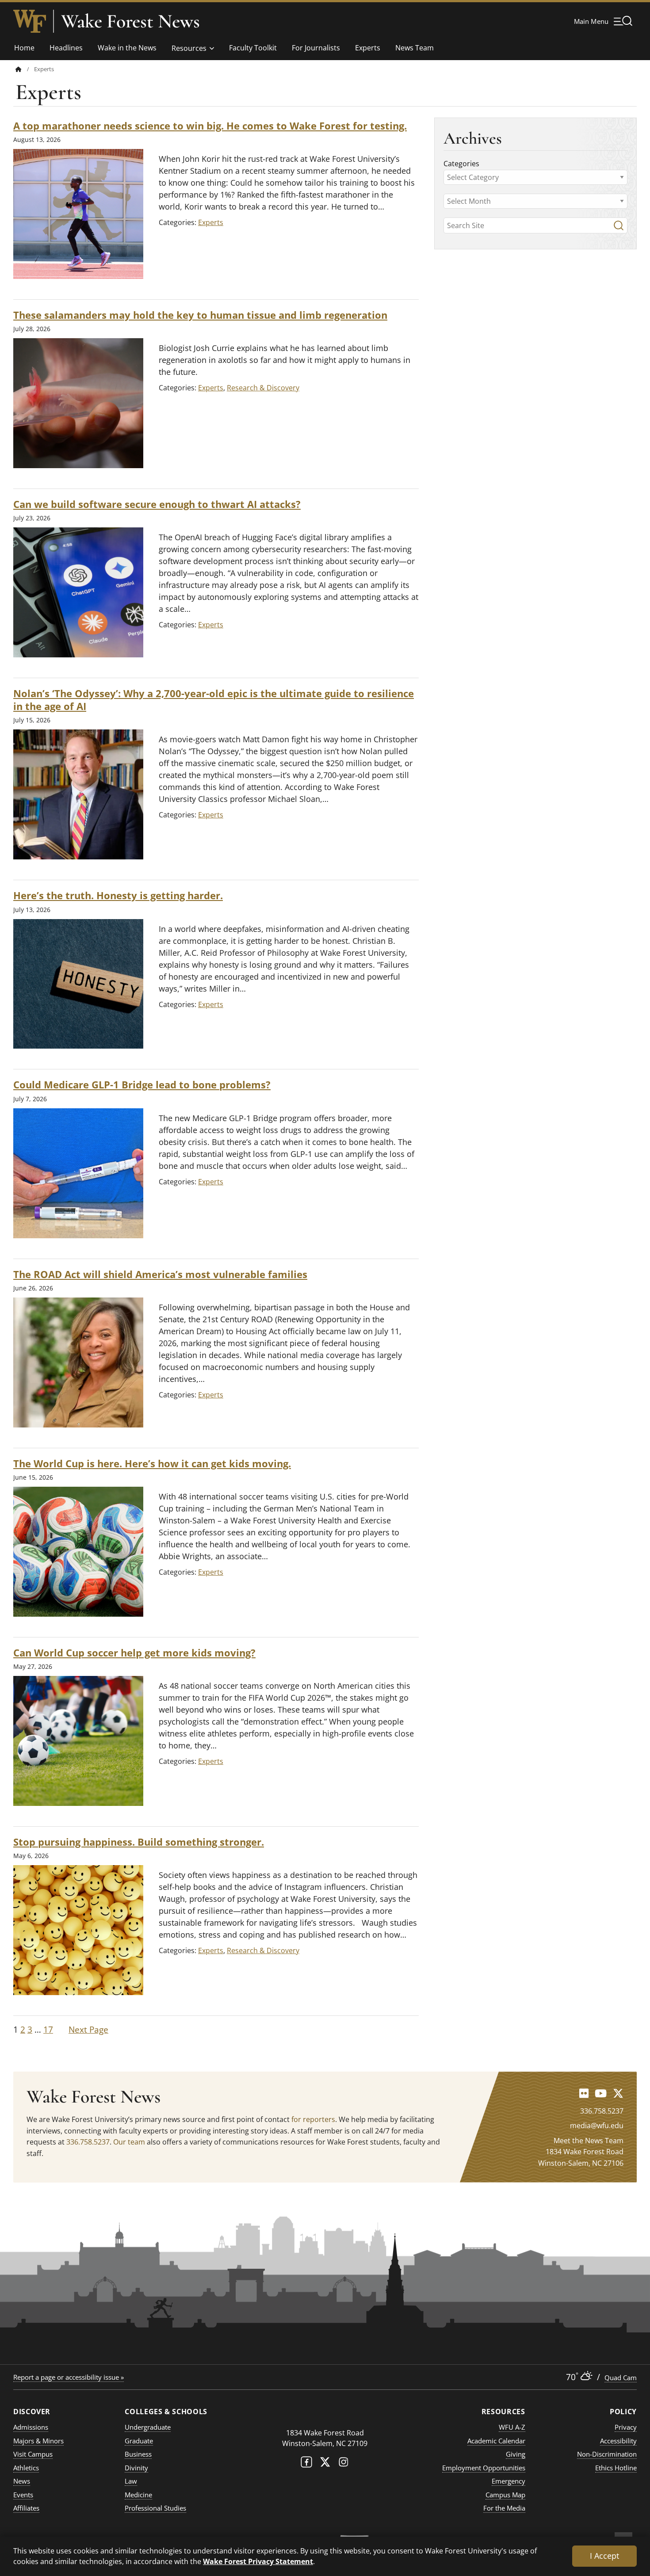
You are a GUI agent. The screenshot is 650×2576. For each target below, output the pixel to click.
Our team (129, 2142)
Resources (189, 48)
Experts (368, 48)
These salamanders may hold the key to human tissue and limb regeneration (200, 315)
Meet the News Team (589, 2141)
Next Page (88, 2030)
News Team (415, 48)
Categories (461, 164)
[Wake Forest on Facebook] (306, 2464)
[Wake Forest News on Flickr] (584, 2093)
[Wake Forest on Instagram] (344, 2464)
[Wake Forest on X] (325, 2464)
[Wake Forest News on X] (618, 2093)
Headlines (66, 48)
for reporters (313, 2119)
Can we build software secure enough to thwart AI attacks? (157, 504)
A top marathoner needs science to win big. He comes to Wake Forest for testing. (210, 126)
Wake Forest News (130, 21)
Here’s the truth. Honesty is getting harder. (118, 895)
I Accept (604, 2556)
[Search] (619, 225)
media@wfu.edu (597, 2126)
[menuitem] (25, 69)
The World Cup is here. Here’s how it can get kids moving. (152, 1464)
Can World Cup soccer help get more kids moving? (134, 1653)
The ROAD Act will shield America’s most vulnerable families (160, 1274)
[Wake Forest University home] (30, 21)
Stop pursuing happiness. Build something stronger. (139, 1842)
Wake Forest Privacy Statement (258, 2561)
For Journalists (316, 48)
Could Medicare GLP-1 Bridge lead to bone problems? (142, 1085)
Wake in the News (127, 48)
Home (24, 48)
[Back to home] (19, 69)
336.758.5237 (88, 2142)
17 (48, 2030)
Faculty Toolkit (253, 48)
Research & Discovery (263, 388)
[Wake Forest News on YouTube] (601, 2093)
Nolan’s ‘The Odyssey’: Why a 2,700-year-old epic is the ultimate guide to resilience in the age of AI (214, 700)
